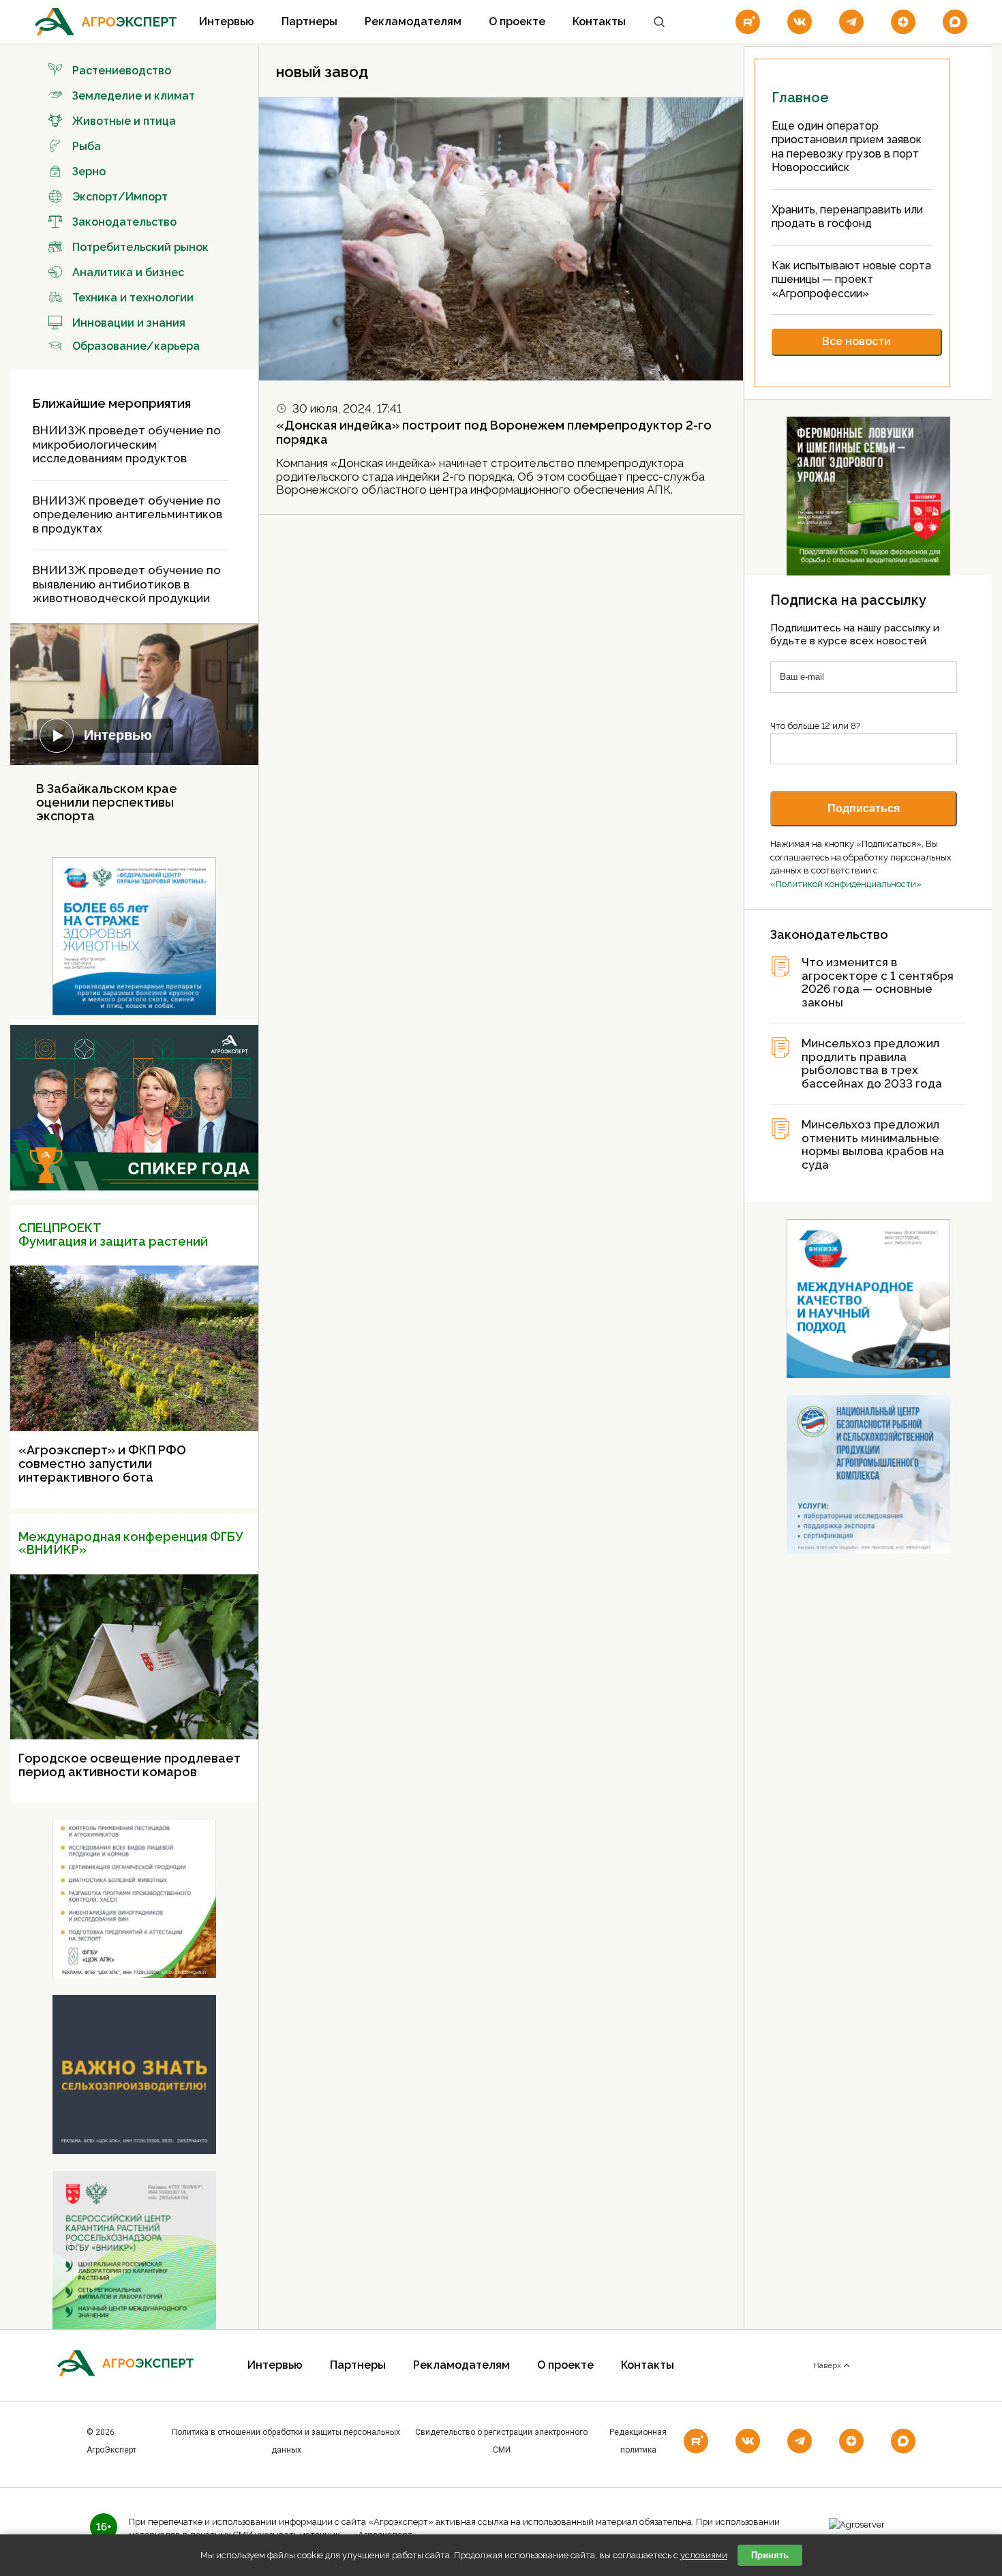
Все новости (856, 341)
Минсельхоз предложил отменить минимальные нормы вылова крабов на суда (873, 1145)
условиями (704, 2555)
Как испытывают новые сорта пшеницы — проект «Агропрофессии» (851, 280)
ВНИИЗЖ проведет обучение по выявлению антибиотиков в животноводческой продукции (127, 584)
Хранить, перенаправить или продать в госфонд (847, 217)
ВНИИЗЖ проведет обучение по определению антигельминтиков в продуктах (127, 514)
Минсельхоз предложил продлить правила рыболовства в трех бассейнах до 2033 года (872, 1064)
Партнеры (309, 21)
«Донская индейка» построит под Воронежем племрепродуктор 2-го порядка (494, 432)
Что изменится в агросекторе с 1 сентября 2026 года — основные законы (878, 983)
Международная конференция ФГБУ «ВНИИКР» (131, 1543)
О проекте (517, 21)
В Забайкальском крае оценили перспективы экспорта (107, 802)
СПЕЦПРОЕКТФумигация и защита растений (113, 1234)
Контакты (599, 21)
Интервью (227, 21)
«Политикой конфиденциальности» (846, 884)
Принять (770, 2555)
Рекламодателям (413, 21)
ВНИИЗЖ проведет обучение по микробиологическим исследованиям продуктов (127, 444)
